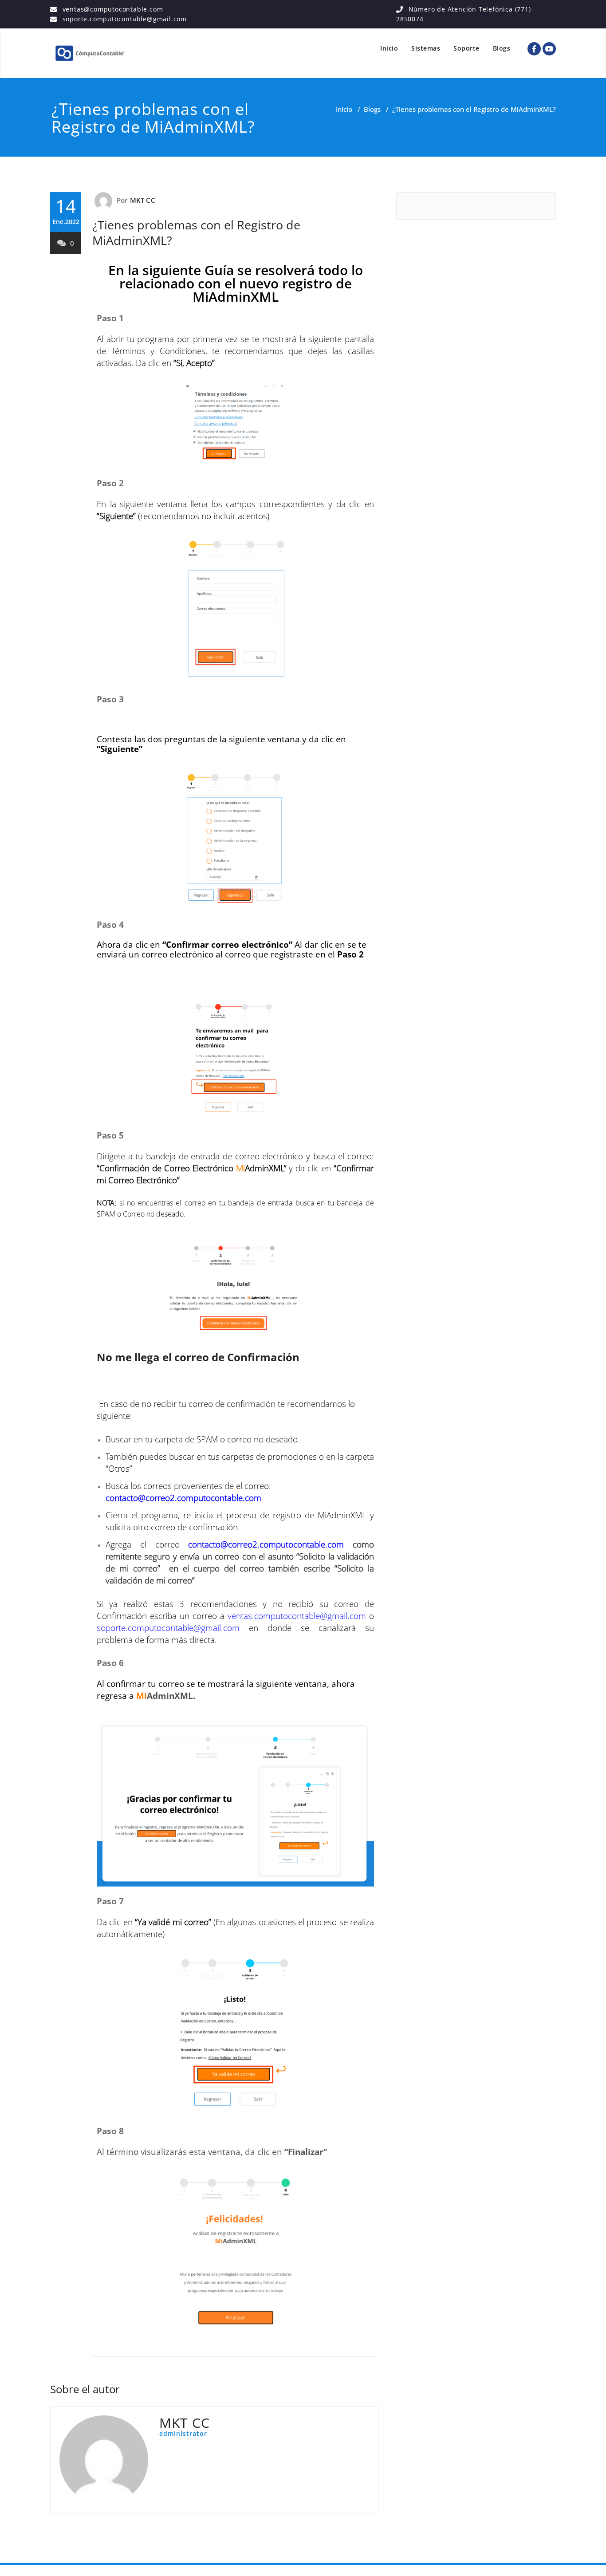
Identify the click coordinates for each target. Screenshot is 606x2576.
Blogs (502, 48)
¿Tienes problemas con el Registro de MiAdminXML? (196, 232)
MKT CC (143, 200)
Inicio (389, 48)
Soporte (466, 48)
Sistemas (426, 48)
